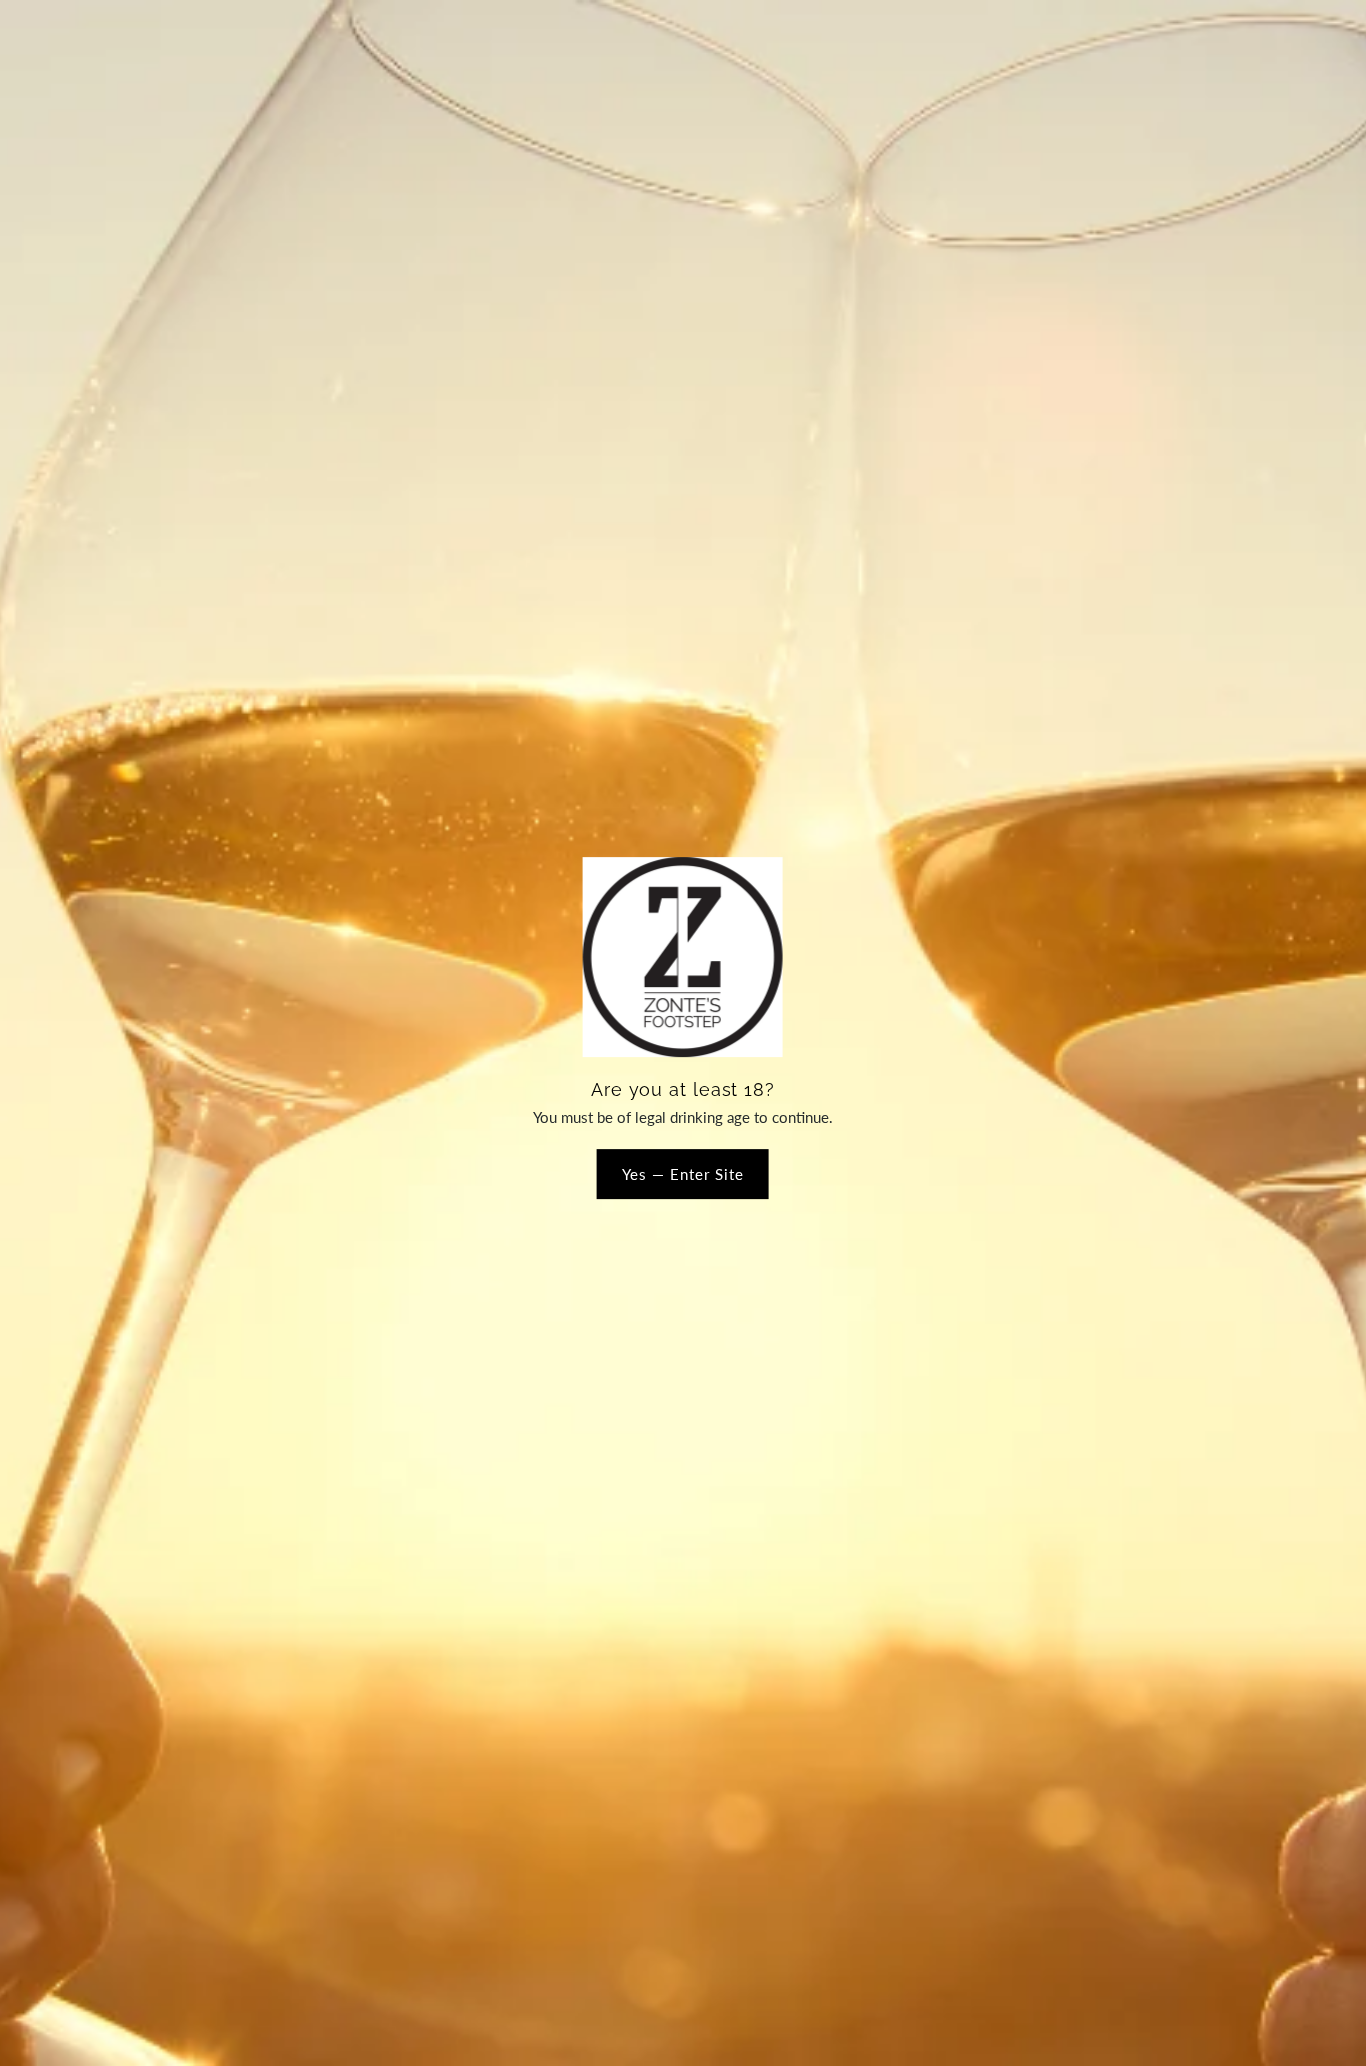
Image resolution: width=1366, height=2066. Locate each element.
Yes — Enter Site (683, 1174)
